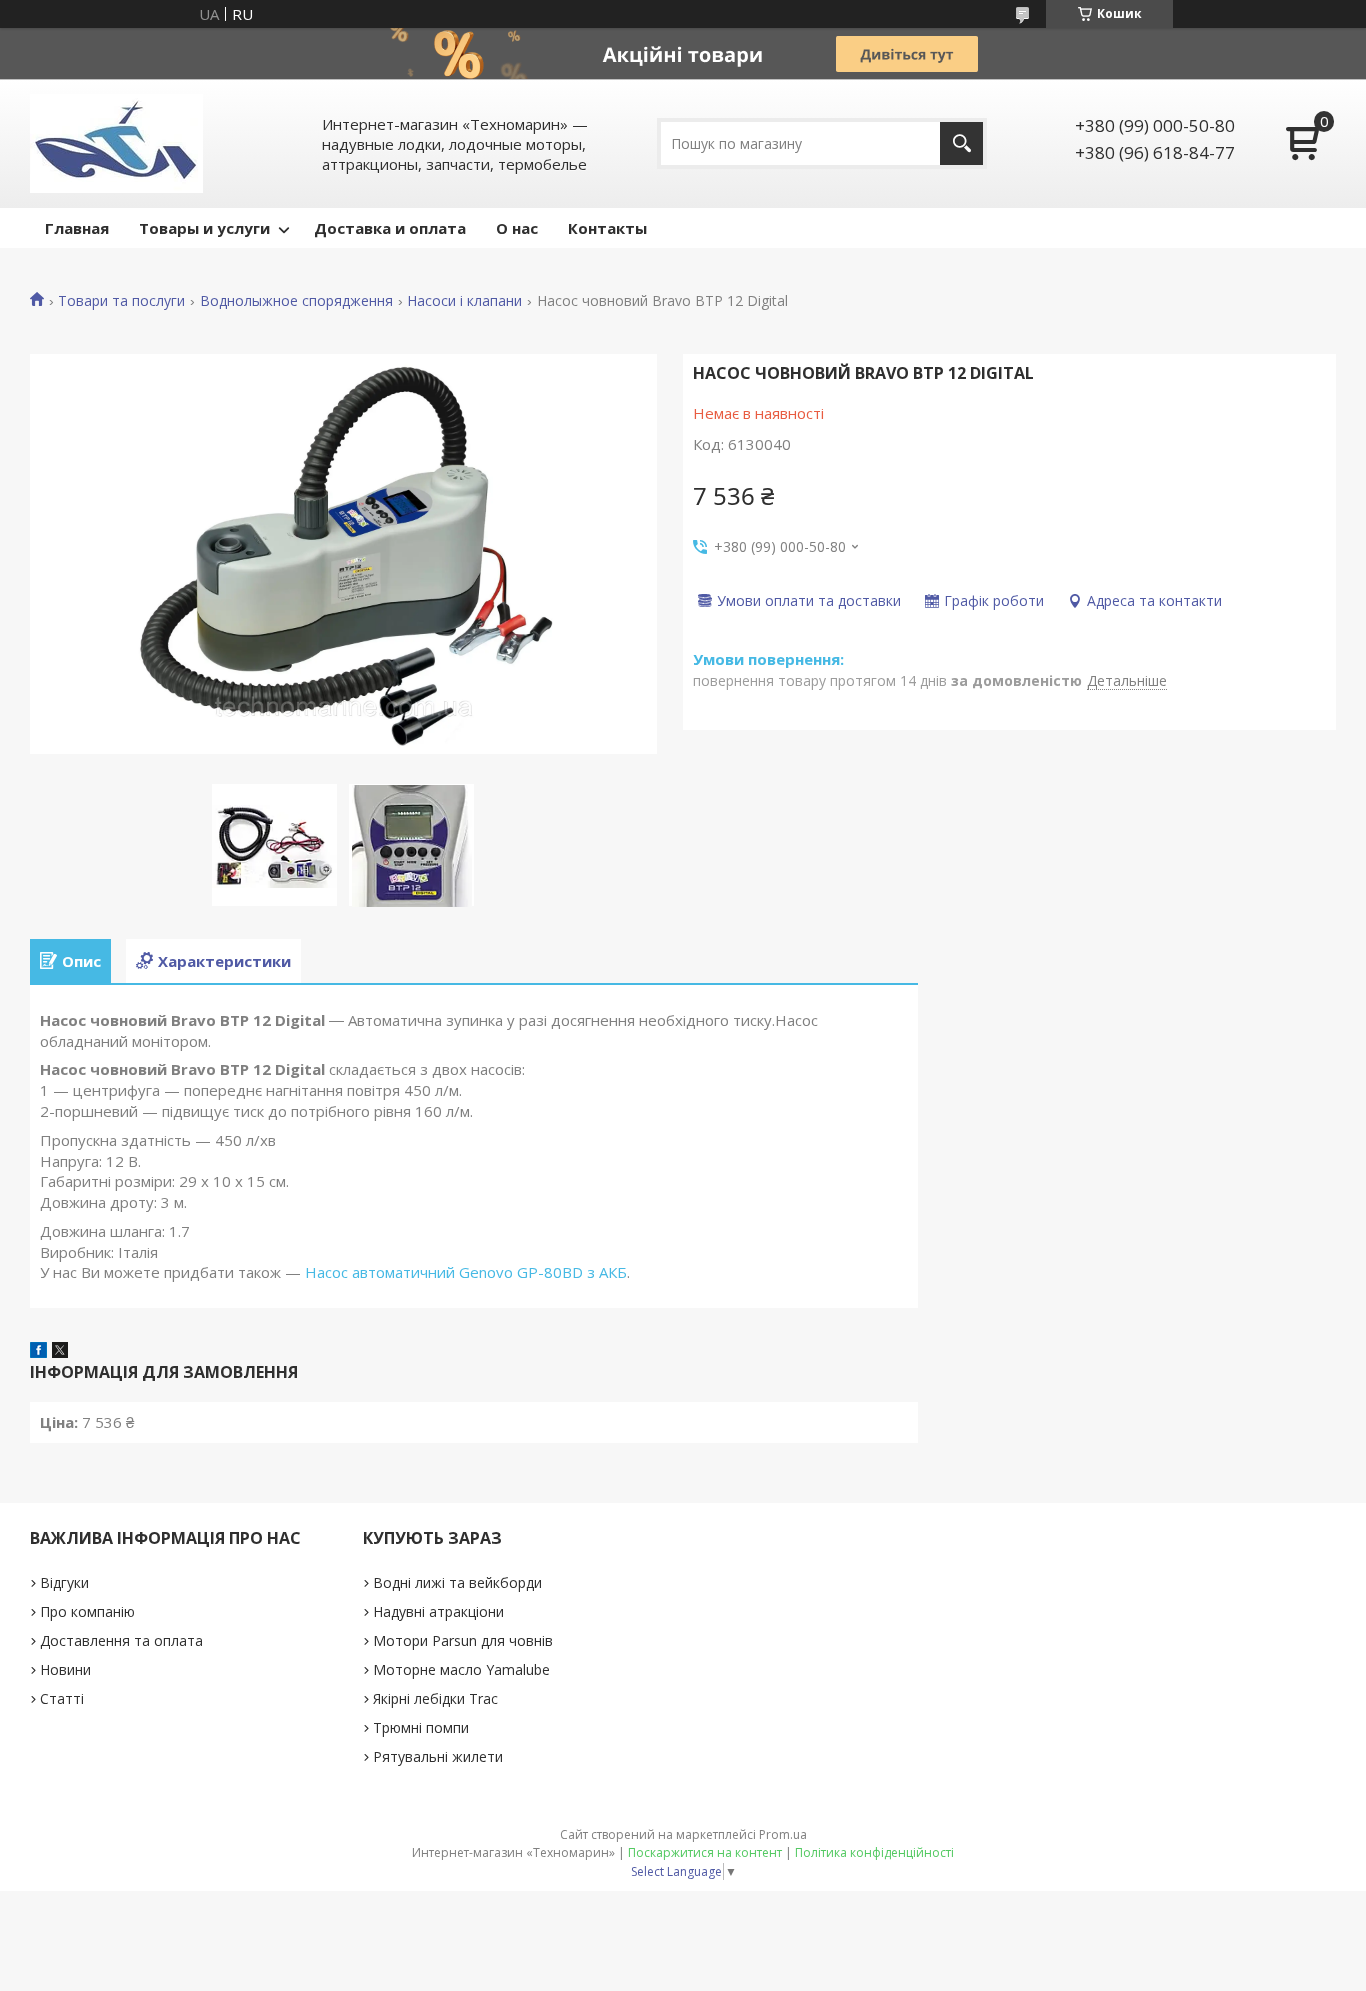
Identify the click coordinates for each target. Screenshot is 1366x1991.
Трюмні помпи (421, 1727)
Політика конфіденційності (874, 1852)
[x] (60, 1352)
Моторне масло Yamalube (461, 1669)
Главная (77, 228)
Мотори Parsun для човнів (463, 1640)
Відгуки (64, 1582)
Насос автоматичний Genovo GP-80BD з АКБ (466, 1272)
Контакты (607, 228)
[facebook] (38, 1352)
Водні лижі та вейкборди (457, 1582)
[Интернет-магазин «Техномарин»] (116, 143)
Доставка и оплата (390, 228)
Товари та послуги (121, 301)
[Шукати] (961, 143)
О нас (517, 228)
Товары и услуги (204, 228)
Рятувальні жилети (438, 1756)
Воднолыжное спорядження (296, 301)
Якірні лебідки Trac (435, 1698)
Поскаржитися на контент (705, 1852)
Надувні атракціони (438, 1611)
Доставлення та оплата (121, 1640)
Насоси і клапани (464, 301)
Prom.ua (783, 1834)
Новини (65, 1669)
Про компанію (87, 1611)
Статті (62, 1698)
